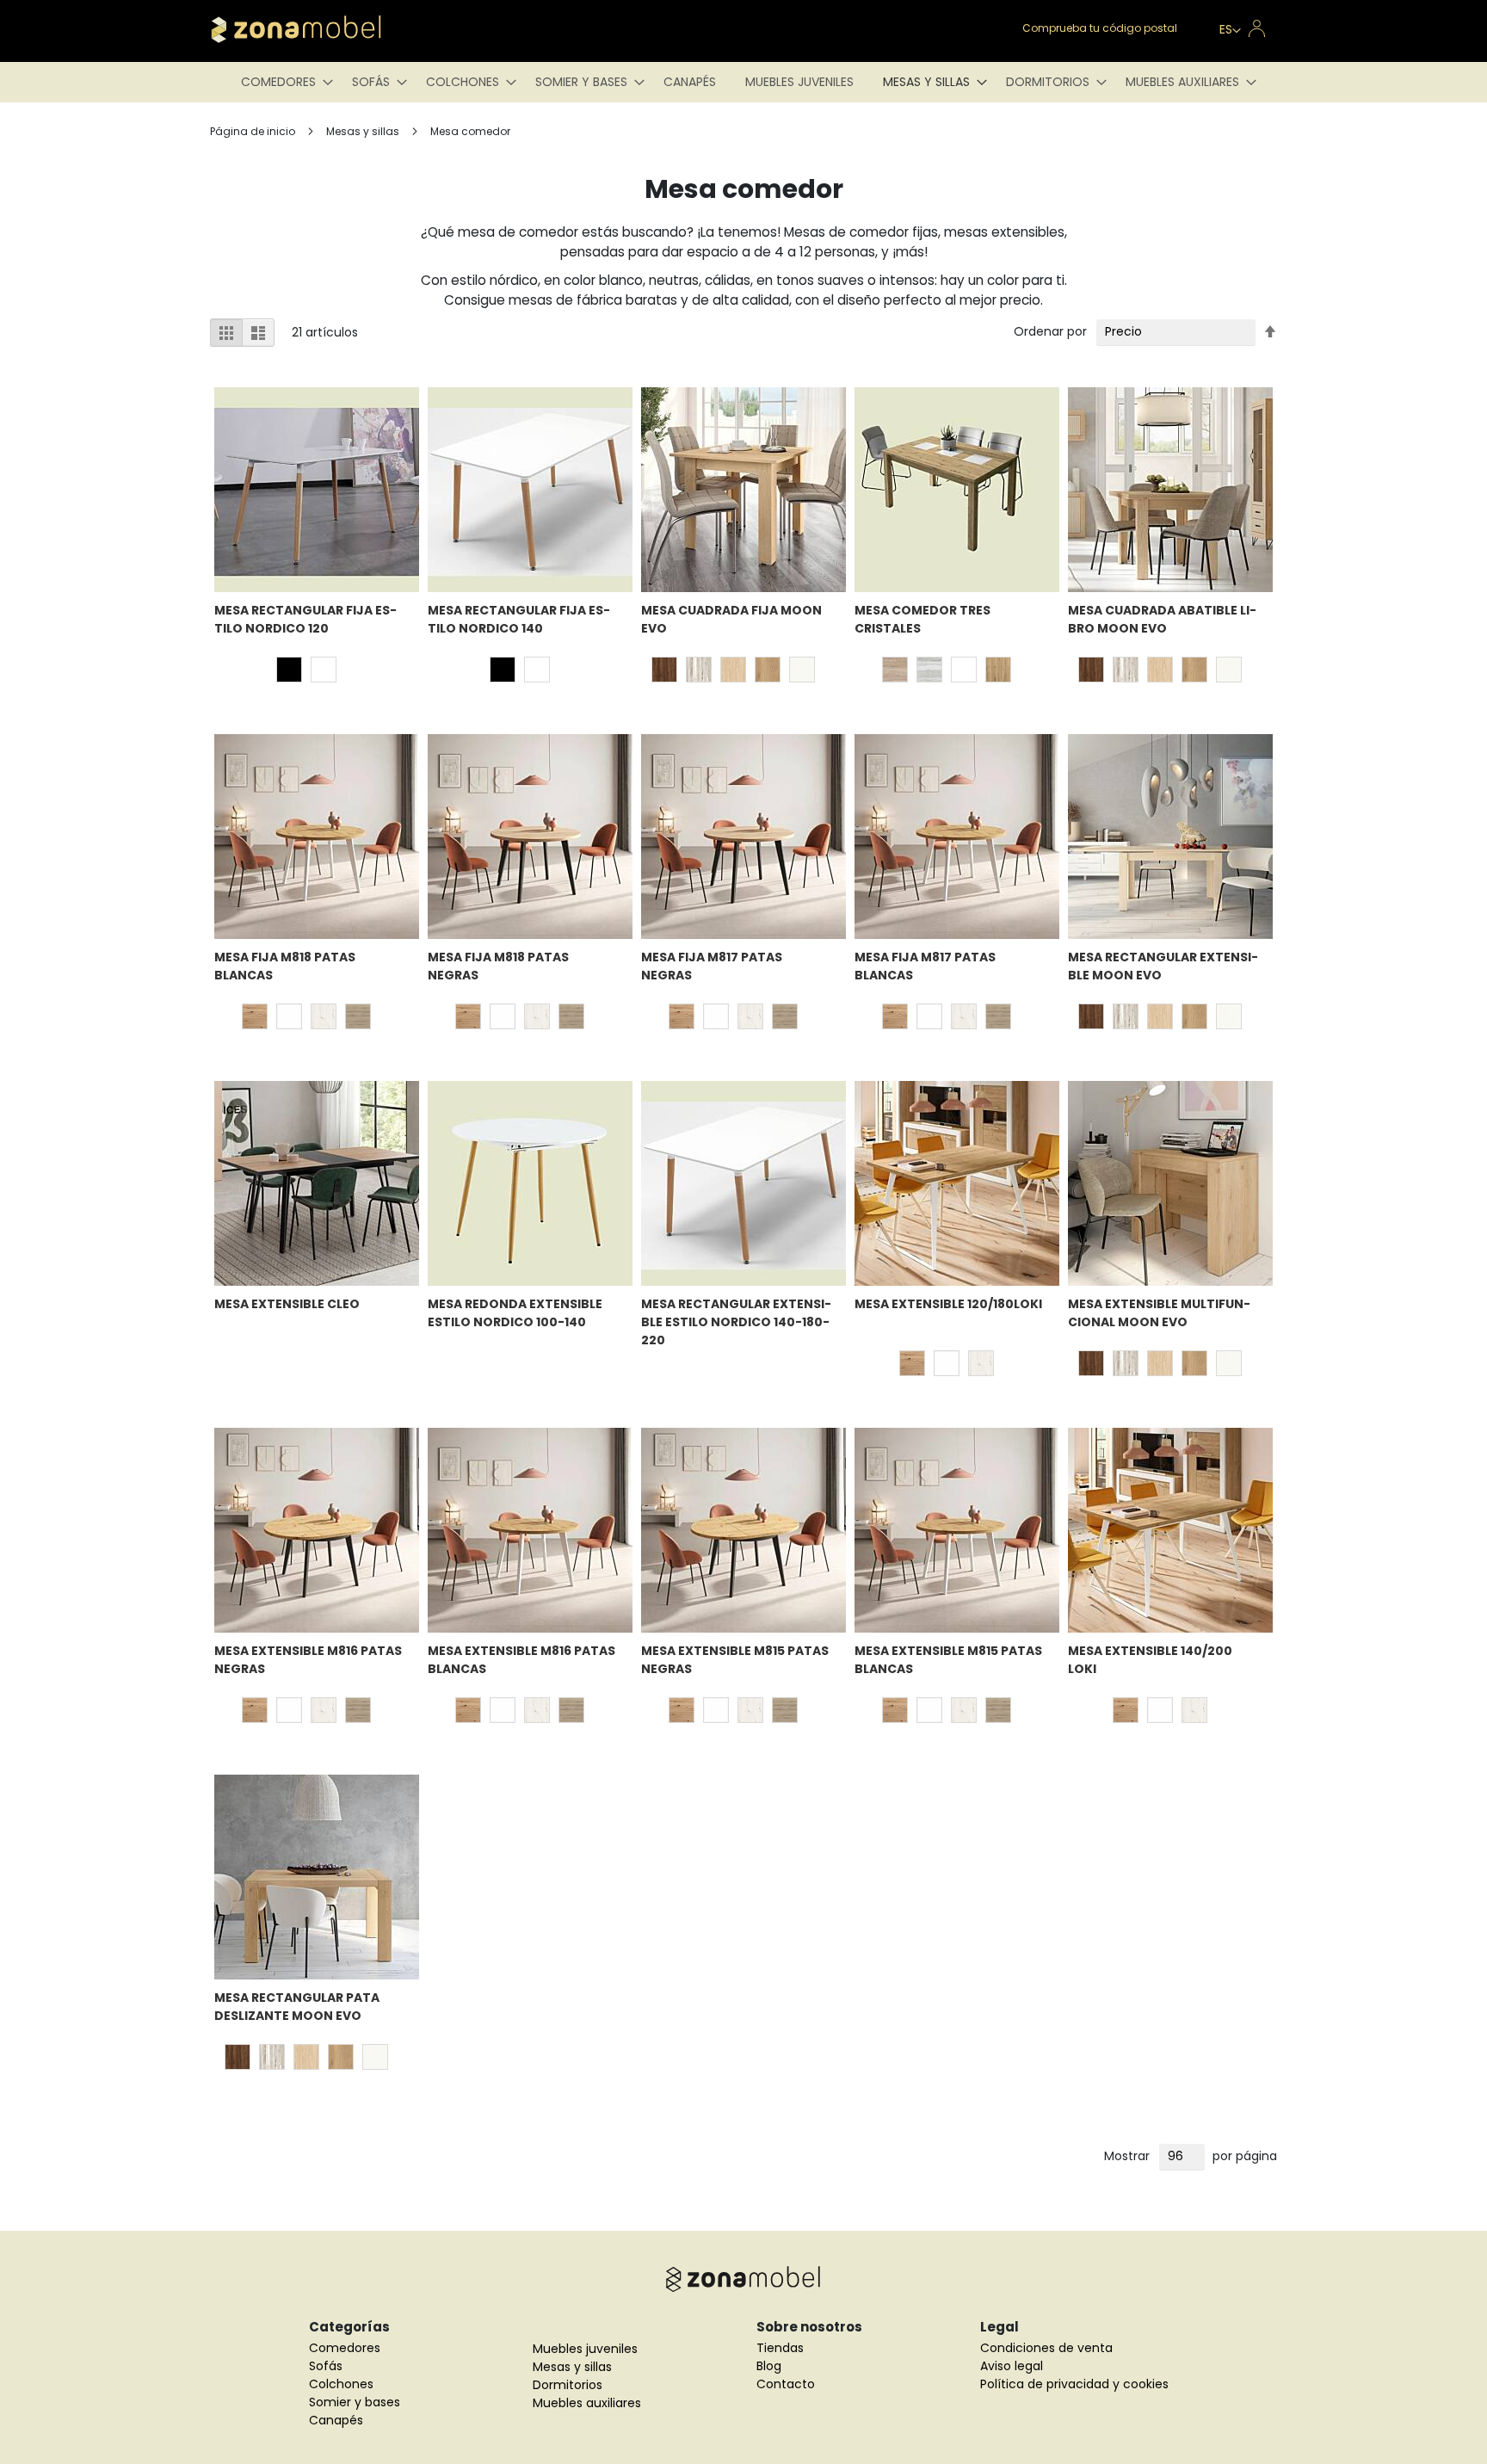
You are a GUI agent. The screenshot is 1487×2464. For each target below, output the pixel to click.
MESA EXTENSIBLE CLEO (287, 1304)
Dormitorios (568, 2385)
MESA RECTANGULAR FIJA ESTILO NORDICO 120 (305, 619)
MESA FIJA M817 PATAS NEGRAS (712, 966)
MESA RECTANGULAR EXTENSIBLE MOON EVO (1163, 966)
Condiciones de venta (1046, 2348)
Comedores (345, 2348)
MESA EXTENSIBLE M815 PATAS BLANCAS (948, 1660)
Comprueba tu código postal (1100, 28)
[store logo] (322, 29)
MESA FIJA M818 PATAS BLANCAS (285, 966)
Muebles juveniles (585, 2349)
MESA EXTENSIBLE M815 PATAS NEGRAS (735, 1660)
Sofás (326, 2366)
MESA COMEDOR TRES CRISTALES (922, 619)
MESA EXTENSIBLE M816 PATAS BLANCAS (521, 1660)
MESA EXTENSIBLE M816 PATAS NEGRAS (308, 1660)
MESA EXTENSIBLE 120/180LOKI (948, 1304)
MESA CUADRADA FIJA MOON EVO (731, 619)
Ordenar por (1050, 331)
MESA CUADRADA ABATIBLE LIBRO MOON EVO (1162, 619)
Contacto (786, 2384)
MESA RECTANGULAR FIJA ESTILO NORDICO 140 (519, 619)
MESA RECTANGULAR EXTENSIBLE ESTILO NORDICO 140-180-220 (736, 1322)
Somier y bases (355, 2402)
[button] (1230, 31)
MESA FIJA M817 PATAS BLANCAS (925, 966)
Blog (769, 2366)
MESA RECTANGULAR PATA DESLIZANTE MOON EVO (297, 2007)
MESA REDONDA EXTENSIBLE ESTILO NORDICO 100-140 (515, 1313)
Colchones (341, 2384)
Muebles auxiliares (587, 2403)
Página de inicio (254, 131)
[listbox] (311, 672)
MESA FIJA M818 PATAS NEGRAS (498, 966)
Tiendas (780, 2348)
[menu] (743, 82)
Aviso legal (1012, 2366)
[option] (289, 670)
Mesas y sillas (364, 131)
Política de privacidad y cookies (1074, 2384)
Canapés (336, 2420)
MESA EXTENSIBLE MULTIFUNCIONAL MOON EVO (1159, 1313)
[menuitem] (282, 82)
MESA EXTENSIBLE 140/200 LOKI (1150, 1660)
